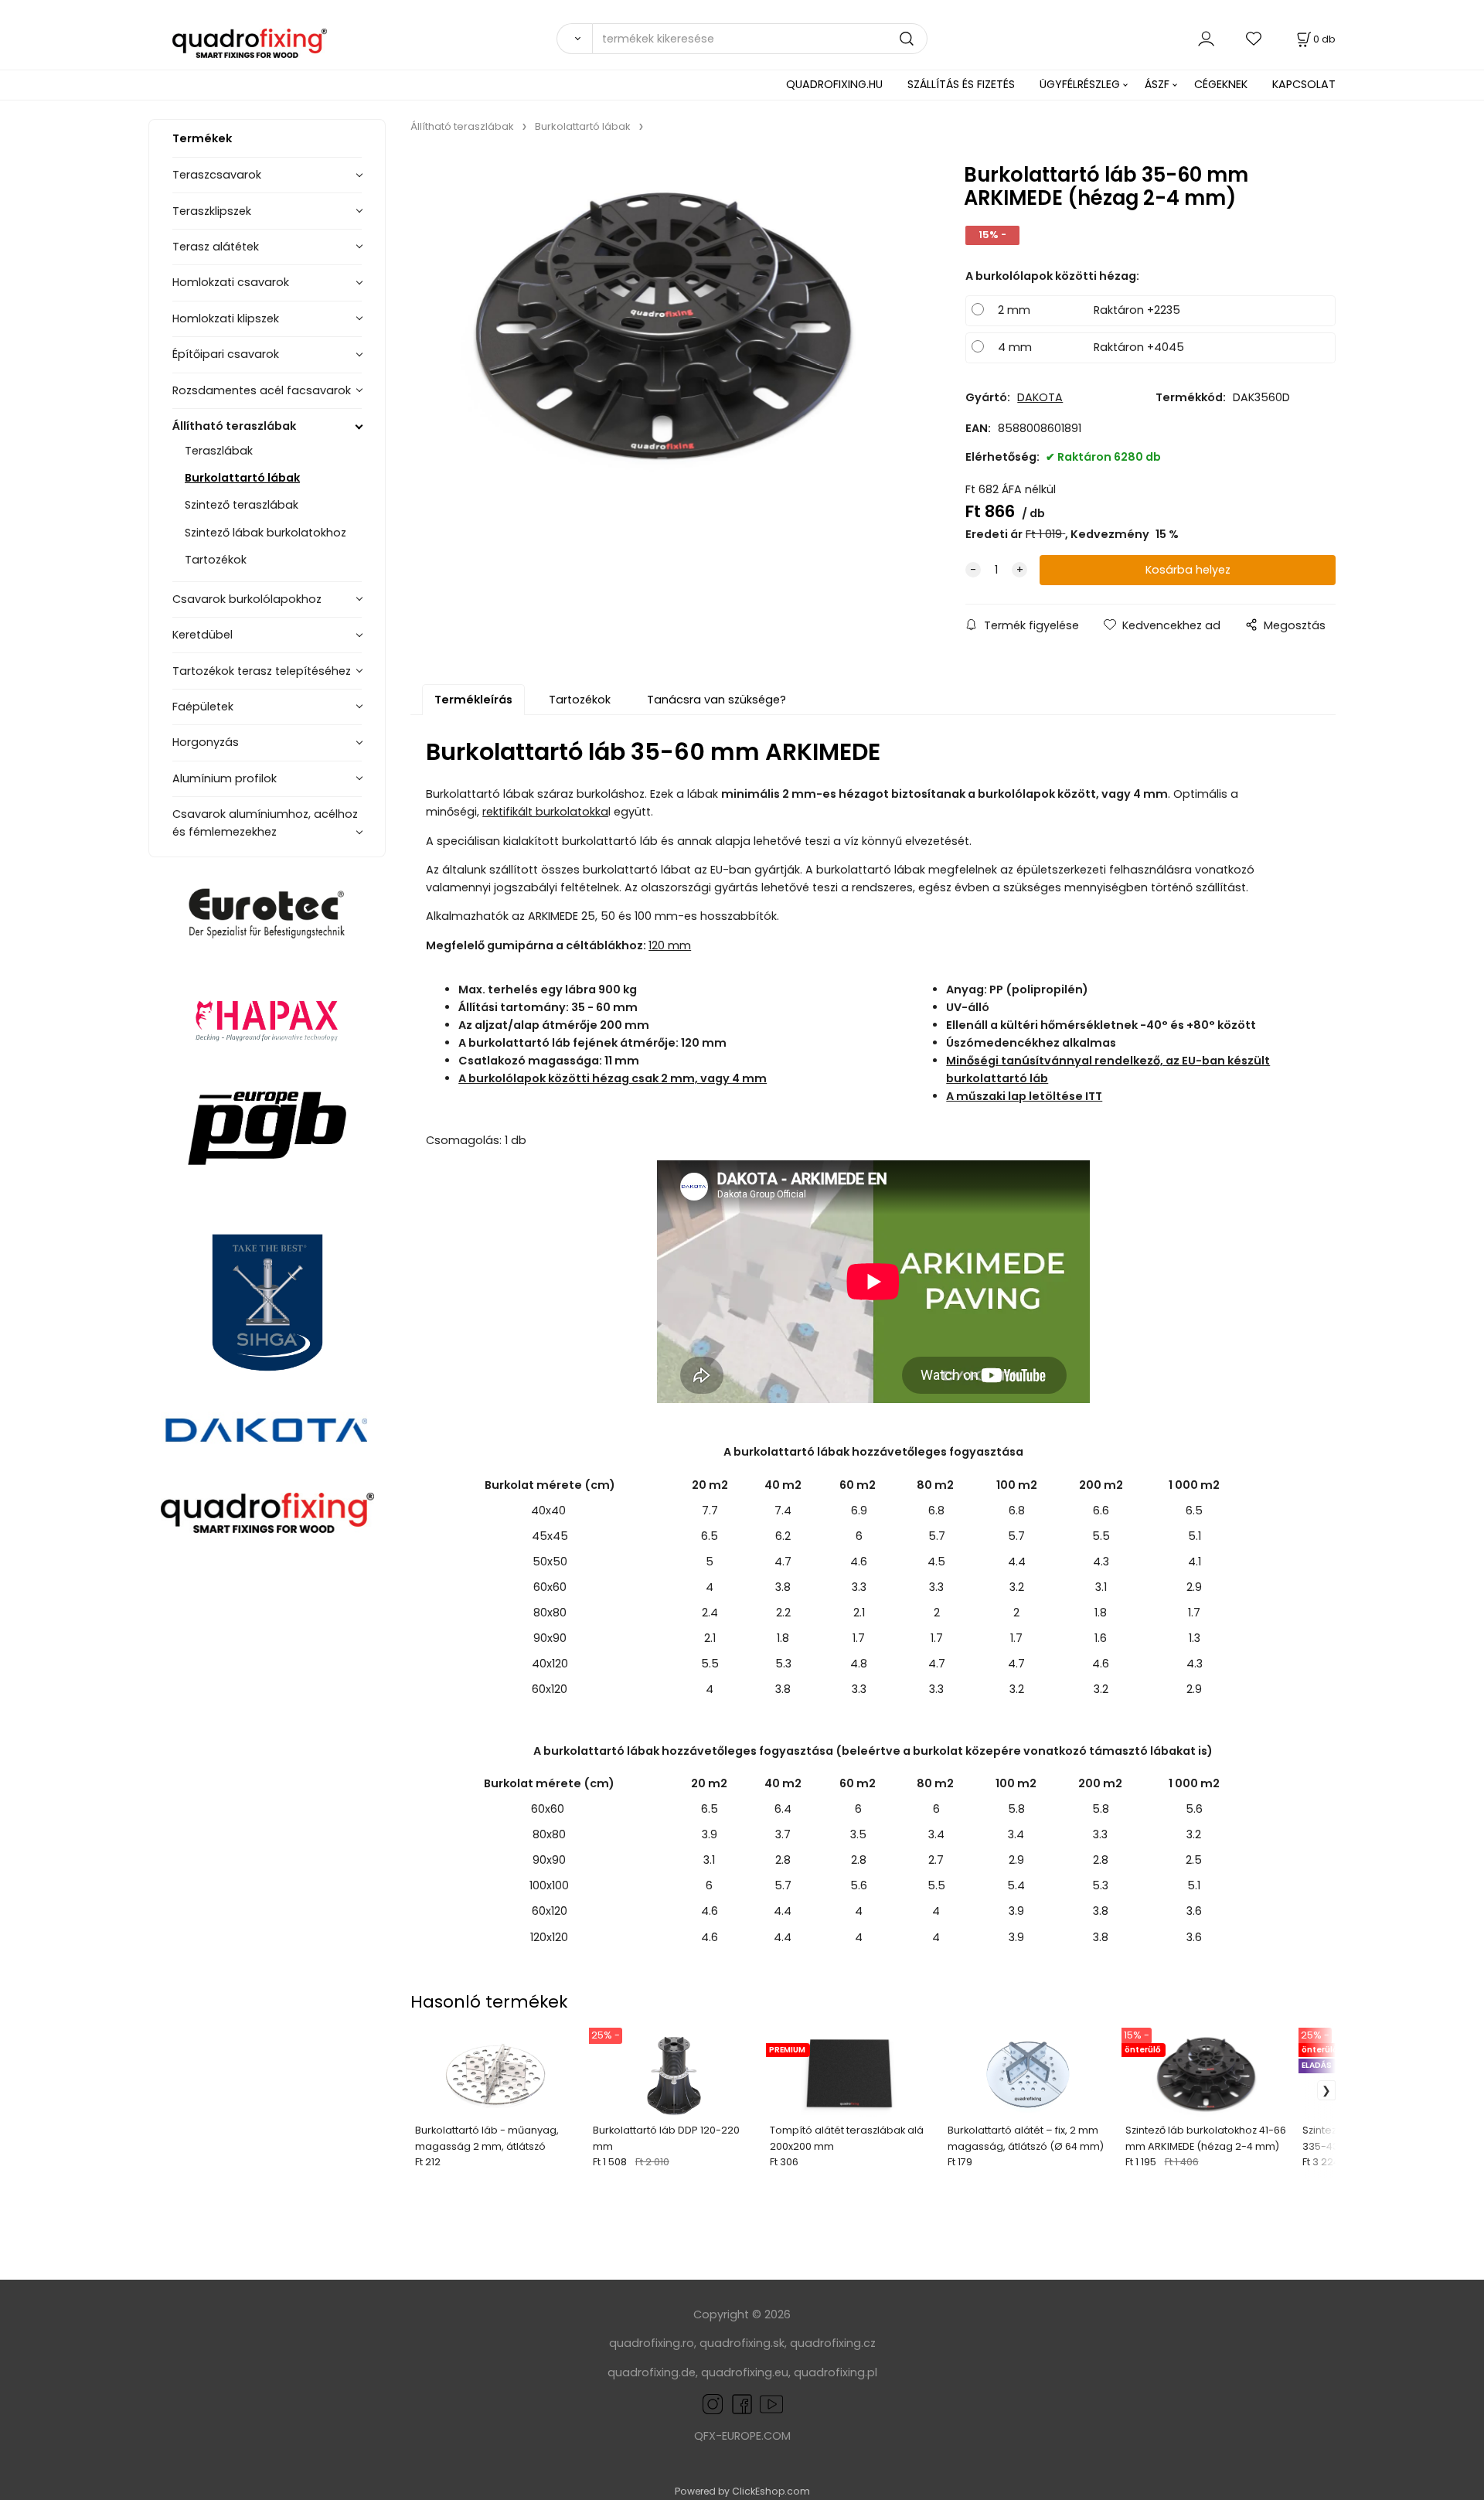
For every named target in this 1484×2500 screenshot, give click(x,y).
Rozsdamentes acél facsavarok (262, 390)
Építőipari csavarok (226, 354)
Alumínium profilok (225, 778)
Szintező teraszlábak (242, 505)
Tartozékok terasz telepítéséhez (262, 671)
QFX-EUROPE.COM (742, 2436)
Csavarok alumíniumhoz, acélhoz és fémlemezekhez (265, 823)
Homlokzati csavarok (231, 282)
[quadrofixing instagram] (713, 2403)
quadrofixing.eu (745, 2372)
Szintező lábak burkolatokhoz (265, 533)
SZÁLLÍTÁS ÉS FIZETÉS (961, 84)
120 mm (670, 945)
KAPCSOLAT (1304, 84)
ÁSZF (1157, 84)
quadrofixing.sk (742, 2343)
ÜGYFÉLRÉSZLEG (1080, 84)
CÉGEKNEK (1221, 84)
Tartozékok (216, 560)
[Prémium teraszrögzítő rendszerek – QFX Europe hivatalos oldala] (267, 1513)
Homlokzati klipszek (226, 318)
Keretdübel (203, 635)
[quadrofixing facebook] (739, 2403)
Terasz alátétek (216, 247)
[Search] (574, 39)
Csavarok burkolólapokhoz (247, 599)
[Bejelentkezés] (1206, 38)
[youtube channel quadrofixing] (771, 2403)
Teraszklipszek (212, 211)
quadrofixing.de (652, 2372)
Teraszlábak (219, 451)
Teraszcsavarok (217, 175)
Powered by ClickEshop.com (742, 2491)
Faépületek (203, 707)
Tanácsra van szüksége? (716, 700)
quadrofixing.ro (652, 2343)
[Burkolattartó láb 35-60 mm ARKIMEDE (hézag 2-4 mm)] (665, 327)
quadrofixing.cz (833, 2343)
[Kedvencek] (1254, 38)
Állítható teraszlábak (234, 426)
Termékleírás (473, 700)
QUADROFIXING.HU (834, 84)
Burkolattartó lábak (242, 478)
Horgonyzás (206, 742)
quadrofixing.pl (836, 2372)
